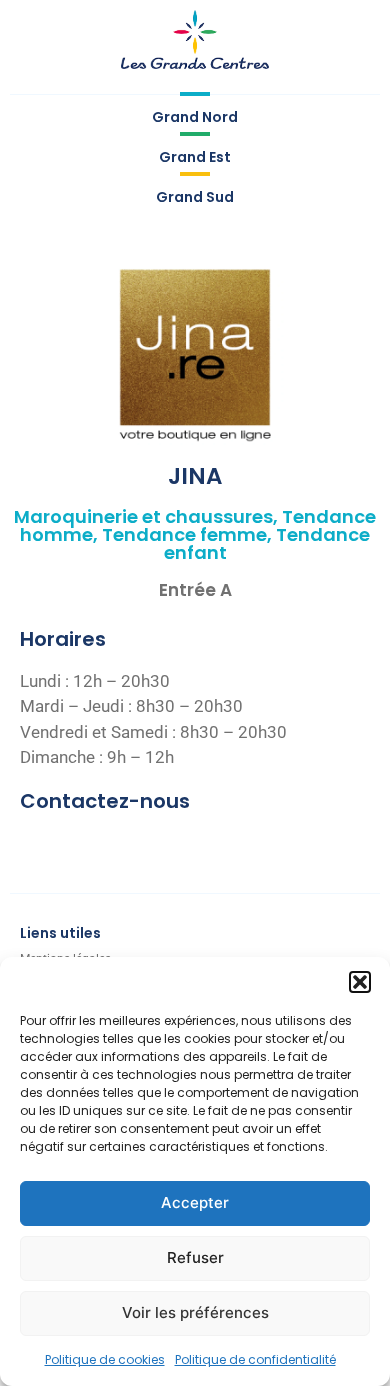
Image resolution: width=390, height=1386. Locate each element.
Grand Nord (195, 117)
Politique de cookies (105, 1359)
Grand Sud (195, 197)
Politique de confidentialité (255, 1359)
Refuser (195, 1257)
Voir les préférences (195, 1312)
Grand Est (195, 157)
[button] (360, 982)
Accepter (195, 1202)
